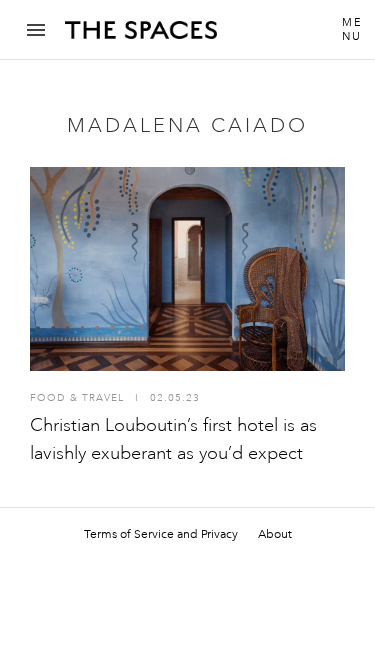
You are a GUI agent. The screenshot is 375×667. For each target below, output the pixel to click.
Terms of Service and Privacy (161, 534)
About (275, 534)
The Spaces (141, 37)
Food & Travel (77, 398)
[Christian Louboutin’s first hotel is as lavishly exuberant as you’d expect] (187, 269)
